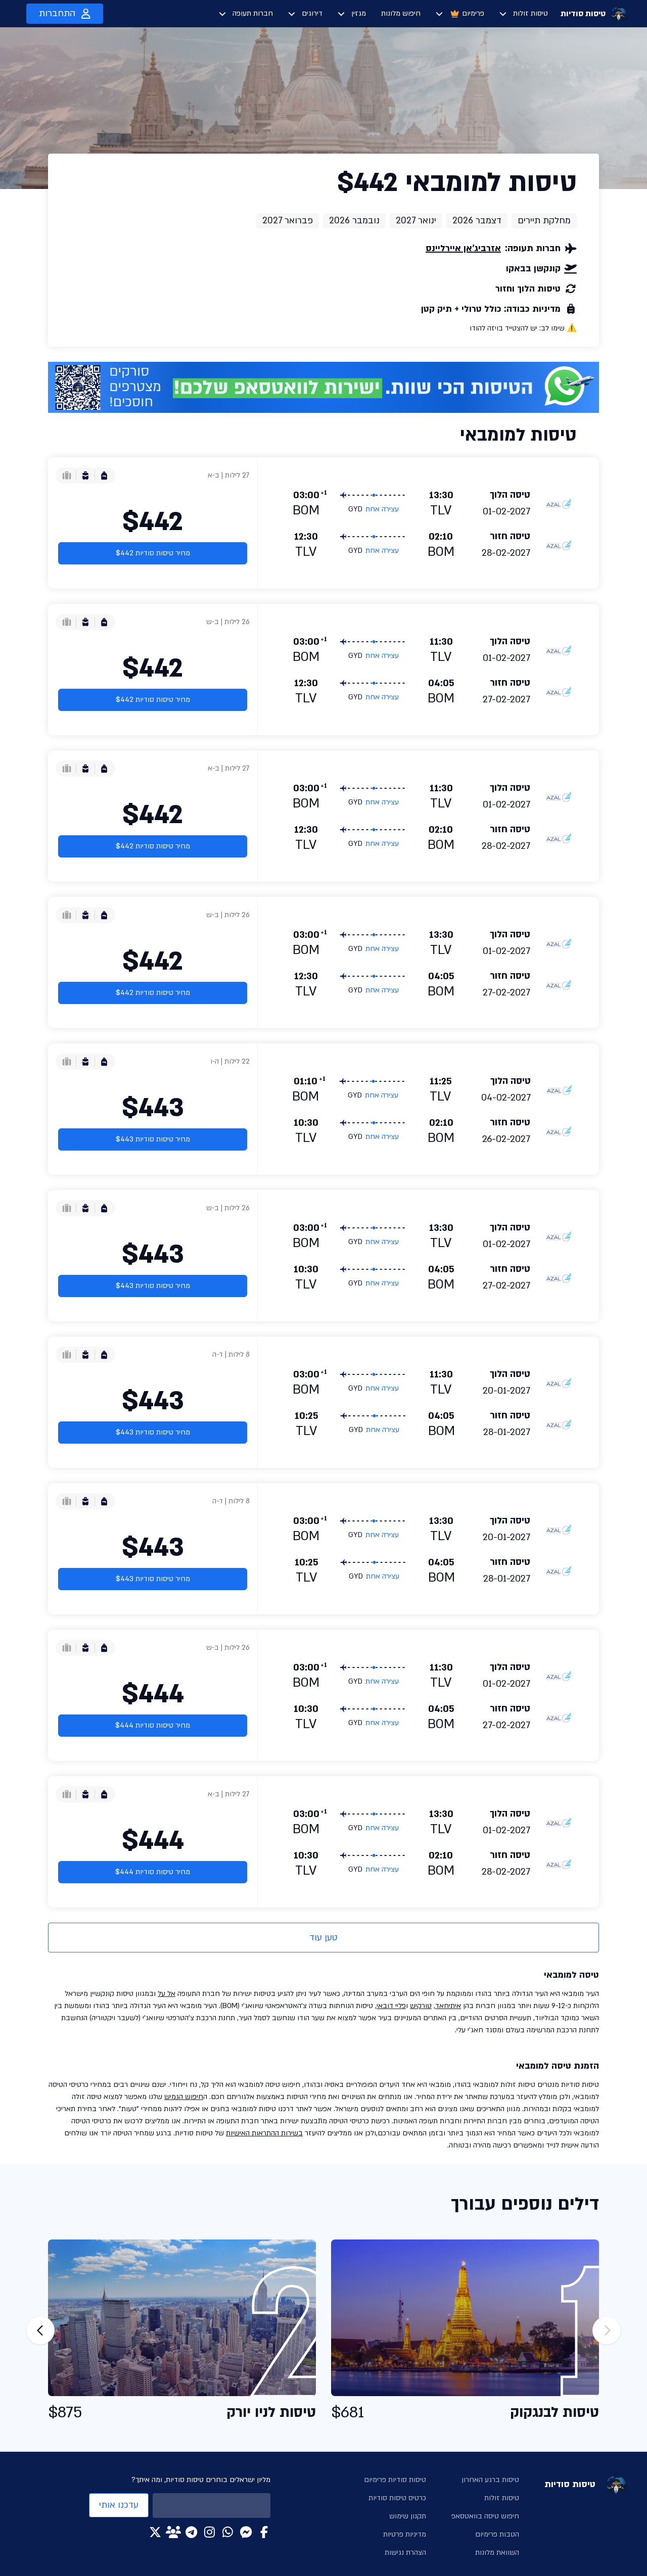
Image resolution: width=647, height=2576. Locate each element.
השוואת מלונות (497, 2553)
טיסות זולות (530, 13)
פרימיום (473, 13)
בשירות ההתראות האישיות (264, 2133)
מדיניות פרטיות (405, 2534)
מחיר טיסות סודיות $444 (153, 1725)
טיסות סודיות (583, 14)
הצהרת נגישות (405, 2553)
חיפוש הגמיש (184, 2097)
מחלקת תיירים (544, 221)
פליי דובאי (391, 2006)
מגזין (359, 13)
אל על (167, 1994)
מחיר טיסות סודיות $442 (153, 553)
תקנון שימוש (408, 2516)
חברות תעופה (253, 13)
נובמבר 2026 (354, 221)
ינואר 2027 (416, 221)
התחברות (57, 13)
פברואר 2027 (288, 221)
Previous (607, 2330)
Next (40, 2330)
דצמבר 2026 (477, 221)
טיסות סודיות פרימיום (395, 2480)
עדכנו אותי (119, 2505)
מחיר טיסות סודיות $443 (153, 1139)
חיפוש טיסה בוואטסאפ (485, 2516)
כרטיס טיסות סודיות (397, 2498)
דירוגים (312, 13)
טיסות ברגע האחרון (490, 2480)
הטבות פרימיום (497, 2534)
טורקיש (421, 2006)
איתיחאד (448, 2006)
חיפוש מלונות (401, 13)
